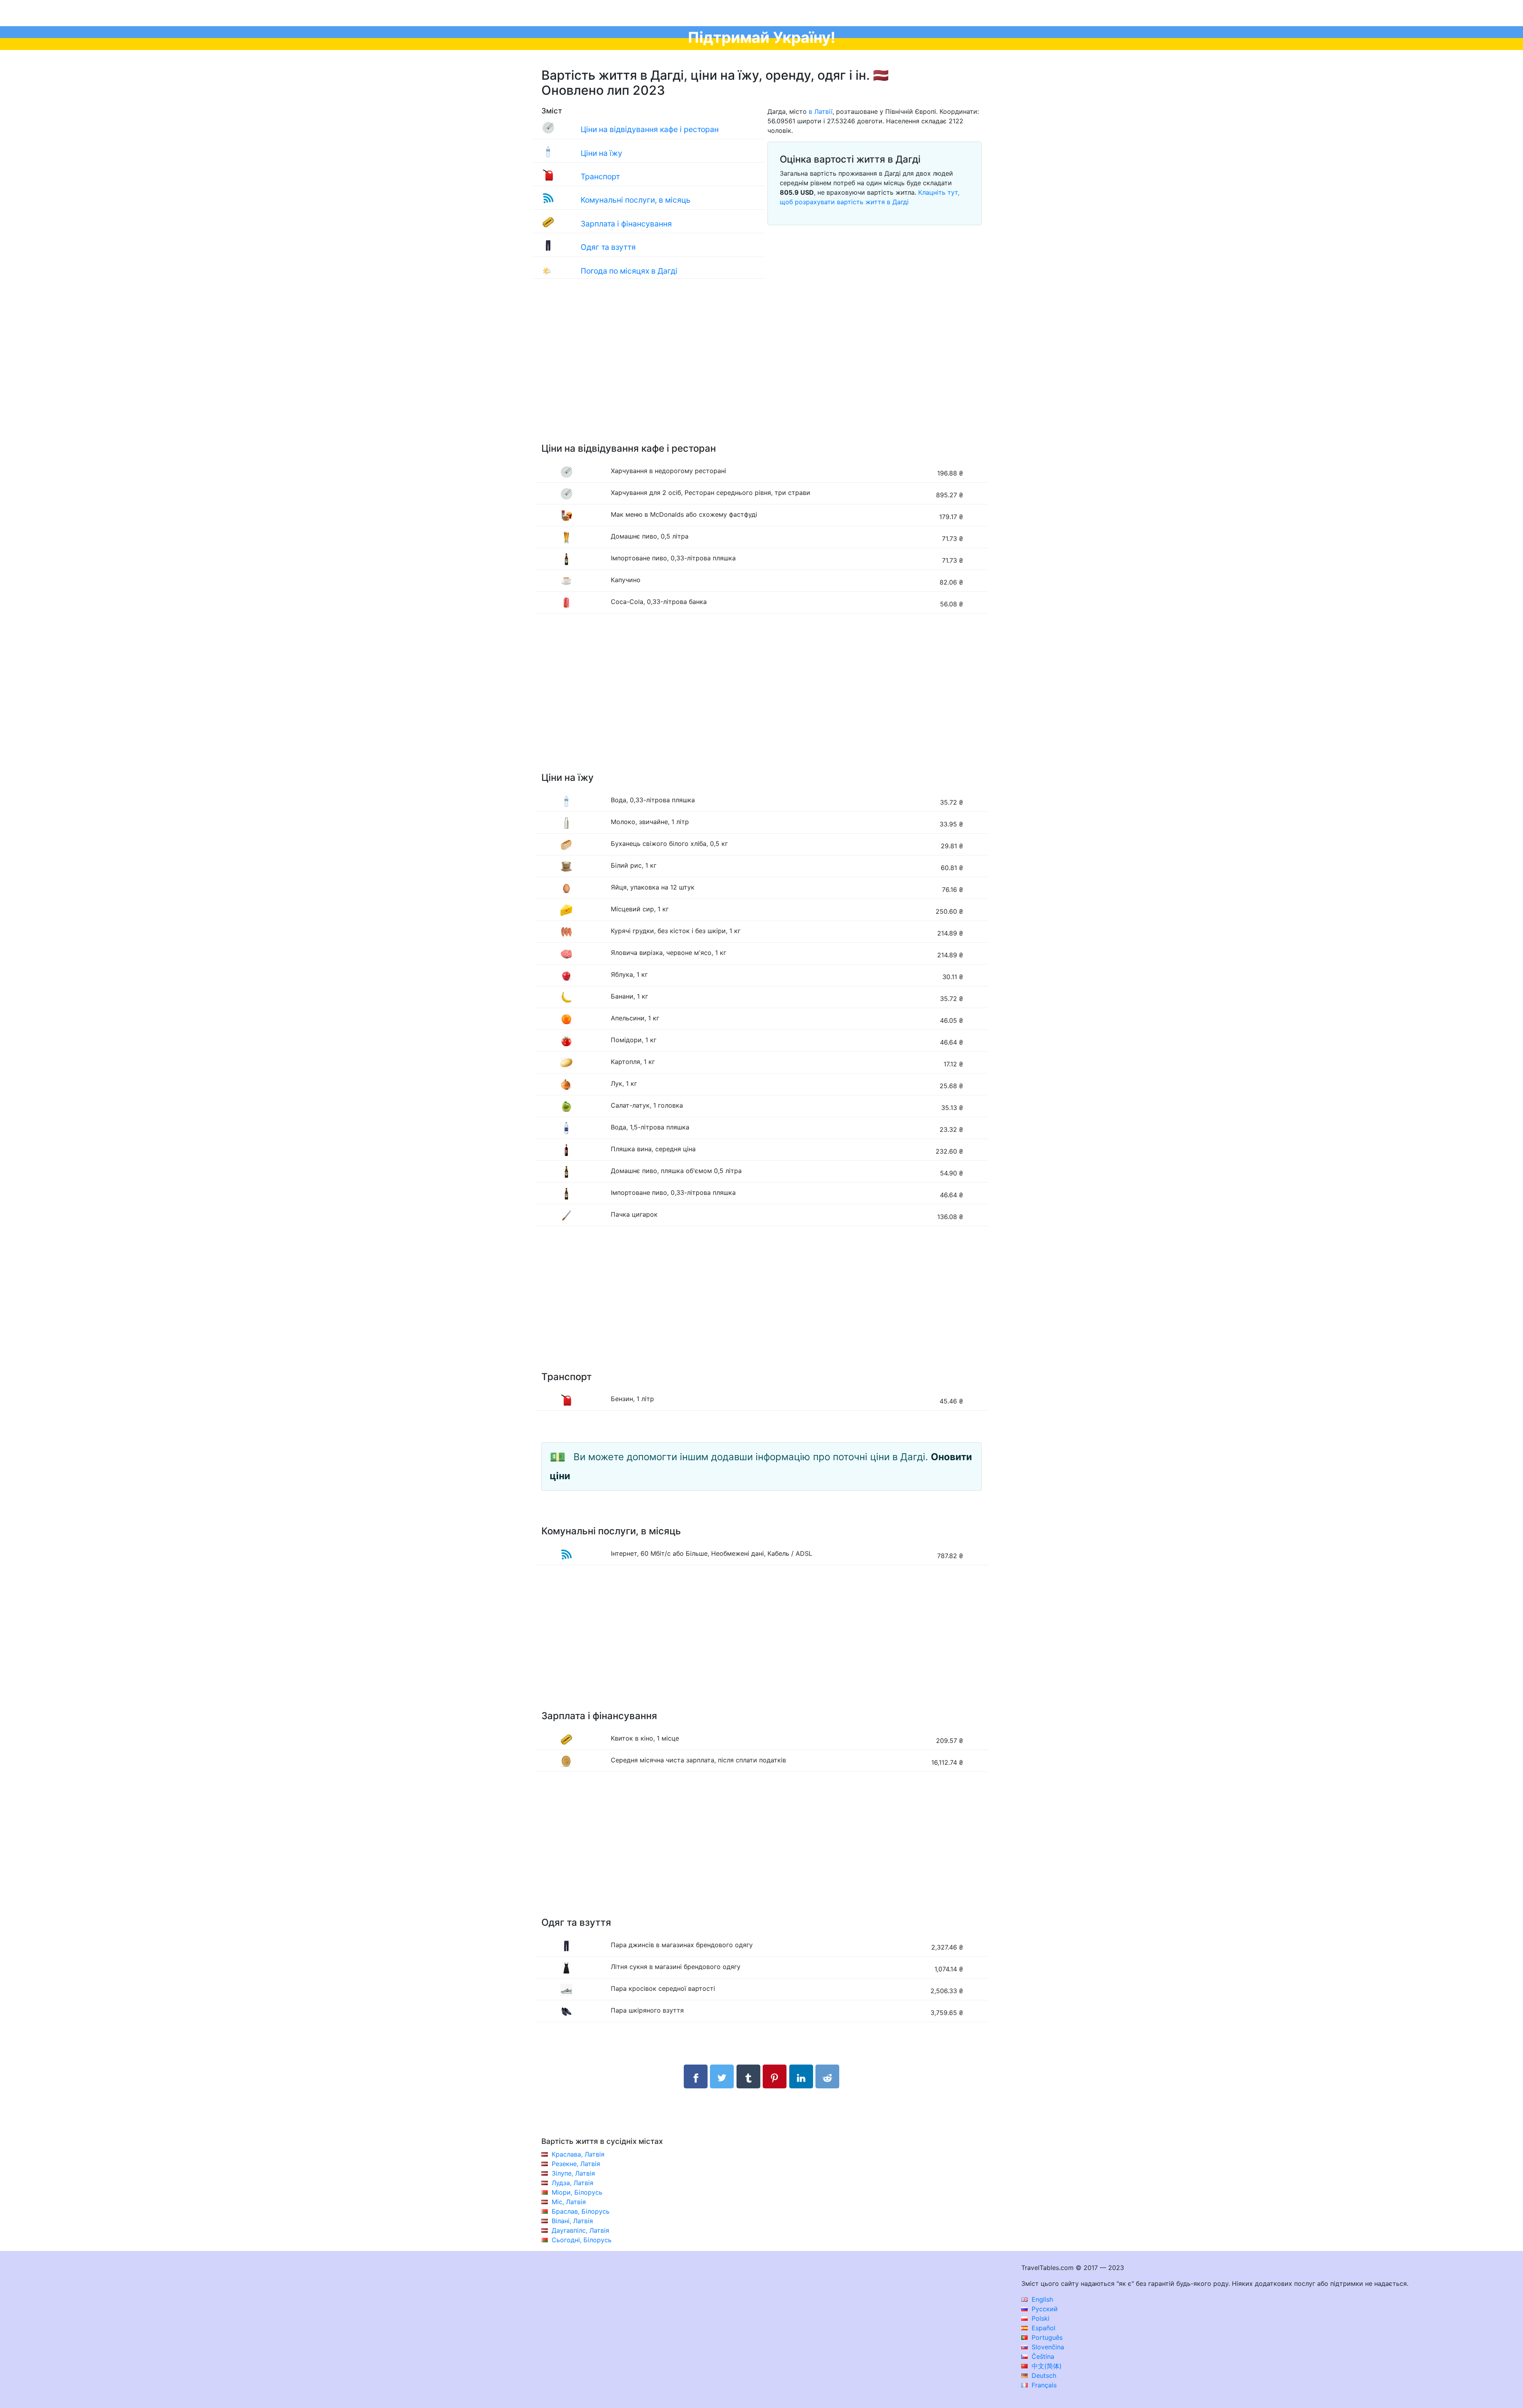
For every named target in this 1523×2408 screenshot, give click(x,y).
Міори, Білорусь (577, 2192)
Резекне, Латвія (576, 2164)
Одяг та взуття (608, 247)
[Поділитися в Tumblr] (748, 2076)
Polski (1040, 2318)
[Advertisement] (761, 369)
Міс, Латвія (569, 2202)
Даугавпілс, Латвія (580, 2230)
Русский (1044, 2309)
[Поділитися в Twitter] (722, 2076)
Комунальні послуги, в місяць (636, 200)
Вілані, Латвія (572, 2221)
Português (1046, 2337)
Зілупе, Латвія (573, 2173)
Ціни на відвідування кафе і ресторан (650, 129)
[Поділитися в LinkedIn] (801, 2076)
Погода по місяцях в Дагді (629, 271)
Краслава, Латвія (578, 2154)
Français (1043, 2385)
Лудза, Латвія (573, 2183)
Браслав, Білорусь (581, 2211)
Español (1043, 2328)
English (1041, 2299)
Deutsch (1043, 2375)
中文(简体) (1046, 2366)
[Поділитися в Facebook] (696, 2076)
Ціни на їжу (601, 153)
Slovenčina (1047, 2347)
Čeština (1042, 2356)
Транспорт (600, 176)
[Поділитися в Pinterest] (775, 2076)
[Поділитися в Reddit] (827, 2076)
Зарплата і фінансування (626, 224)
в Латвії (821, 111)
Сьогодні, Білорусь (582, 2240)
